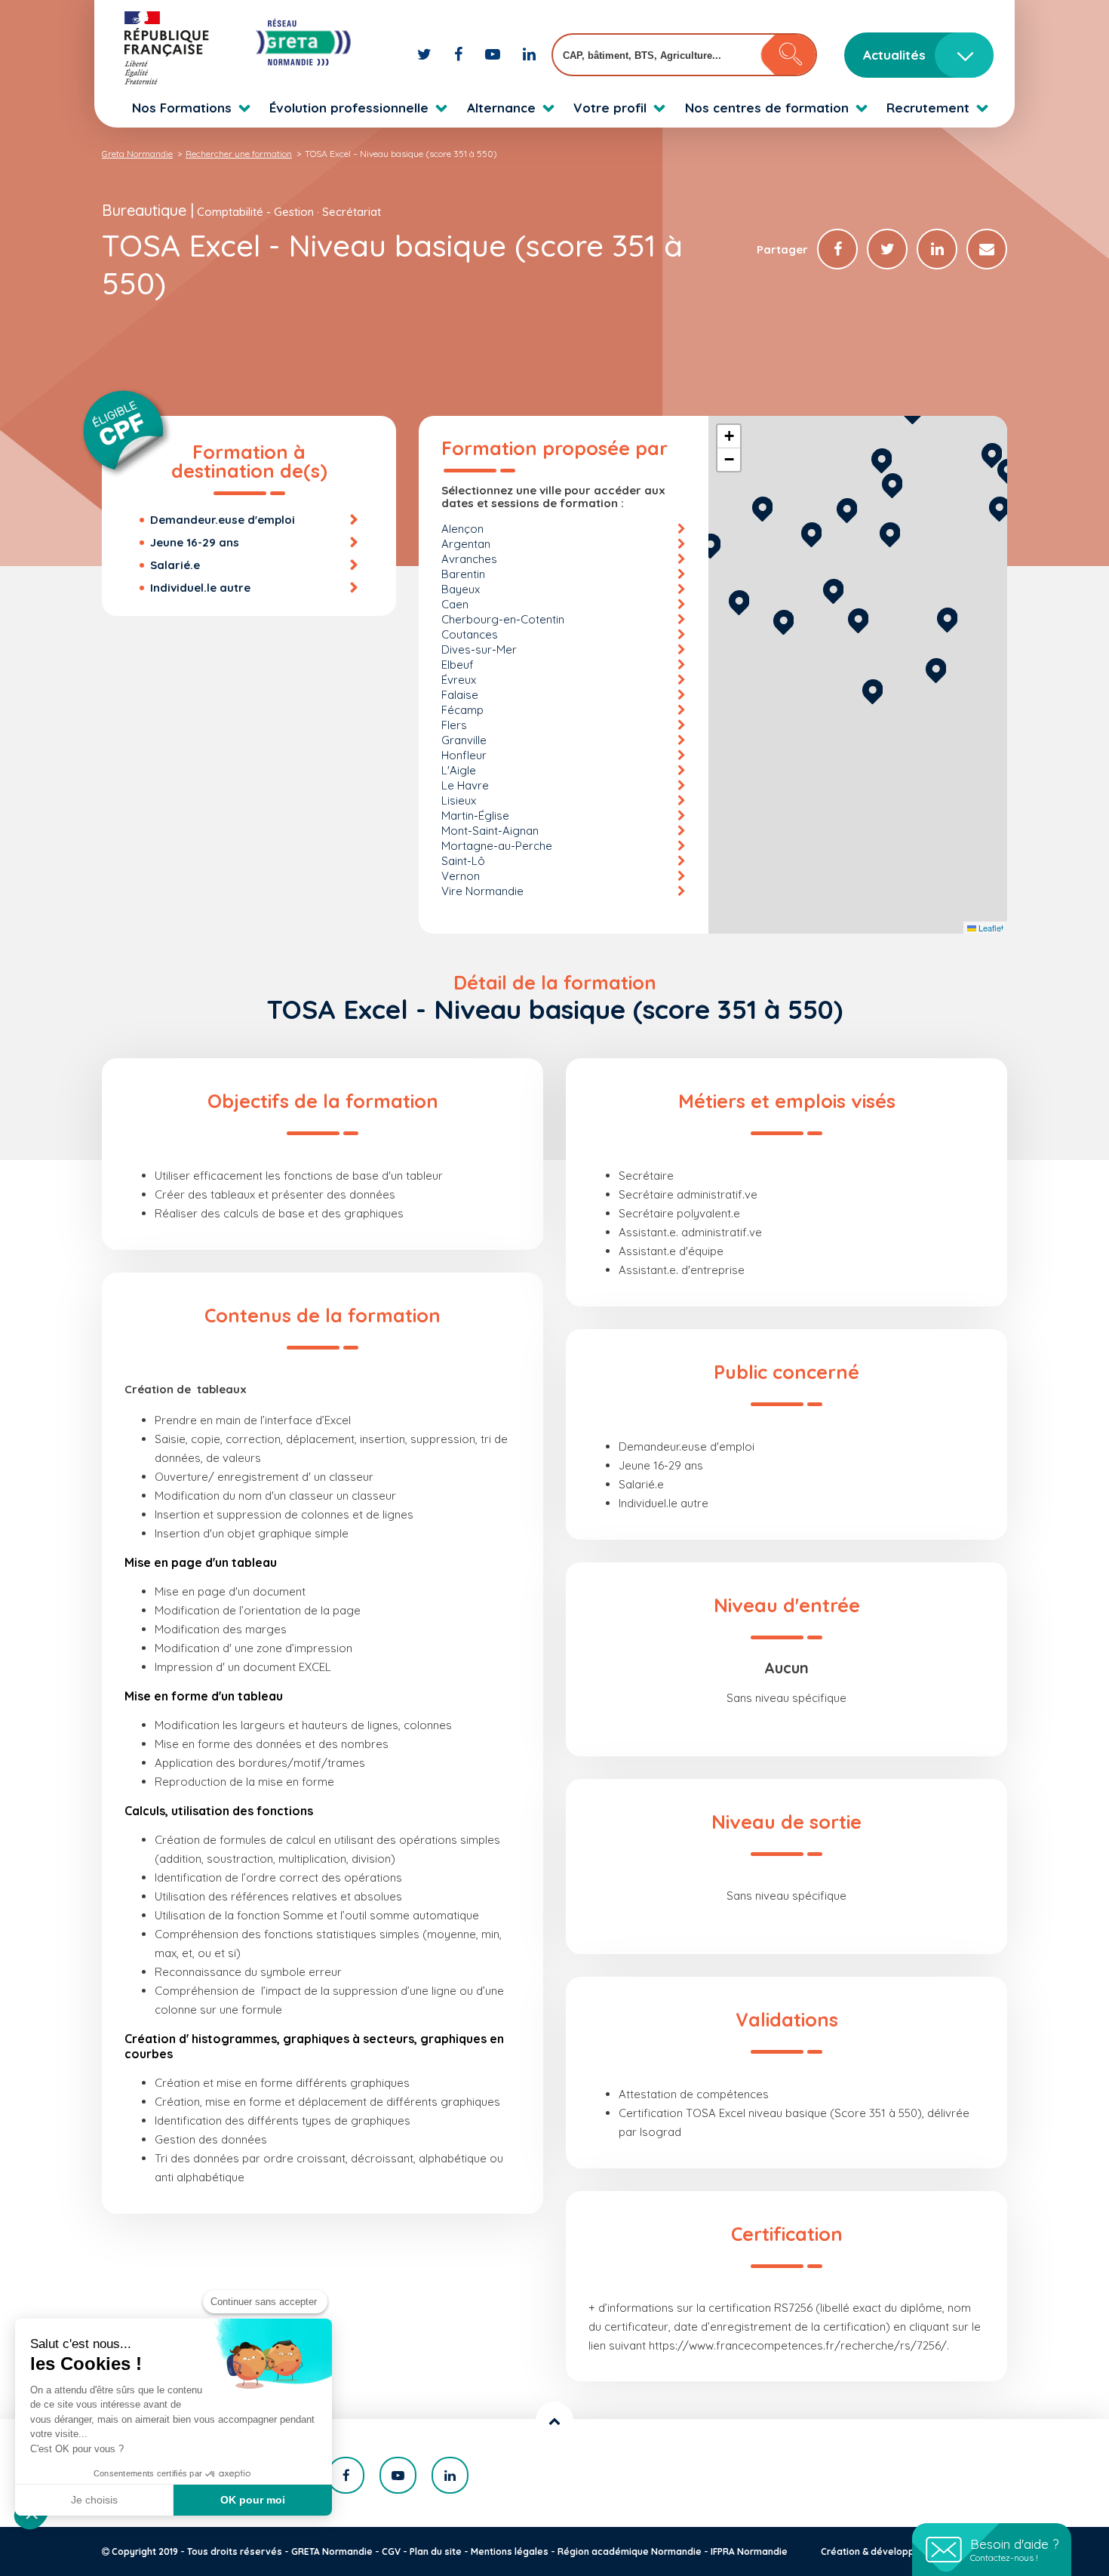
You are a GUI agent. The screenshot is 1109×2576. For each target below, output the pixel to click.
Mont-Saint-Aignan (490, 831)
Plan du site (436, 2551)
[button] (872, 689)
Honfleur (464, 755)
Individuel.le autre (200, 588)
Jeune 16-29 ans (195, 542)
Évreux (459, 680)
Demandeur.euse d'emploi (223, 520)
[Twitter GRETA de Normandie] (426, 54)
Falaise (460, 695)
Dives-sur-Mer (479, 649)
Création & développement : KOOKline (907, 2551)
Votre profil (610, 108)
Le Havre (465, 785)
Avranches (469, 559)
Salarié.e (175, 565)
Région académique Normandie (630, 2551)
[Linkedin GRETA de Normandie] (529, 54)
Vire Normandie (482, 891)
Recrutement (928, 108)
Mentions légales (510, 2551)
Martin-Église (475, 816)
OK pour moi (253, 2500)
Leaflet (990, 928)
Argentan (466, 544)
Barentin (463, 574)
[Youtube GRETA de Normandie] (495, 54)
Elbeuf (458, 665)
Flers (454, 725)
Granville (464, 740)
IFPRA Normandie (749, 2551)
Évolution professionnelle (349, 108)
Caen (455, 604)
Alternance (501, 108)
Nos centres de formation (767, 108)
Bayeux (461, 589)
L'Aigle (459, 770)
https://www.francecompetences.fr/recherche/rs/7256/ (798, 2345)
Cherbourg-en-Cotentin (503, 619)
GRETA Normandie (332, 2551)
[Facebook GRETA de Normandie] (460, 54)
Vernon (461, 876)
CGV (391, 2551)
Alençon (462, 529)
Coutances (470, 634)
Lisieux (459, 800)
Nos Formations (182, 108)
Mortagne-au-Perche (497, 846)
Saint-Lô (463, 861)
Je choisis (94, 2500)
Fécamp (462, 710)
